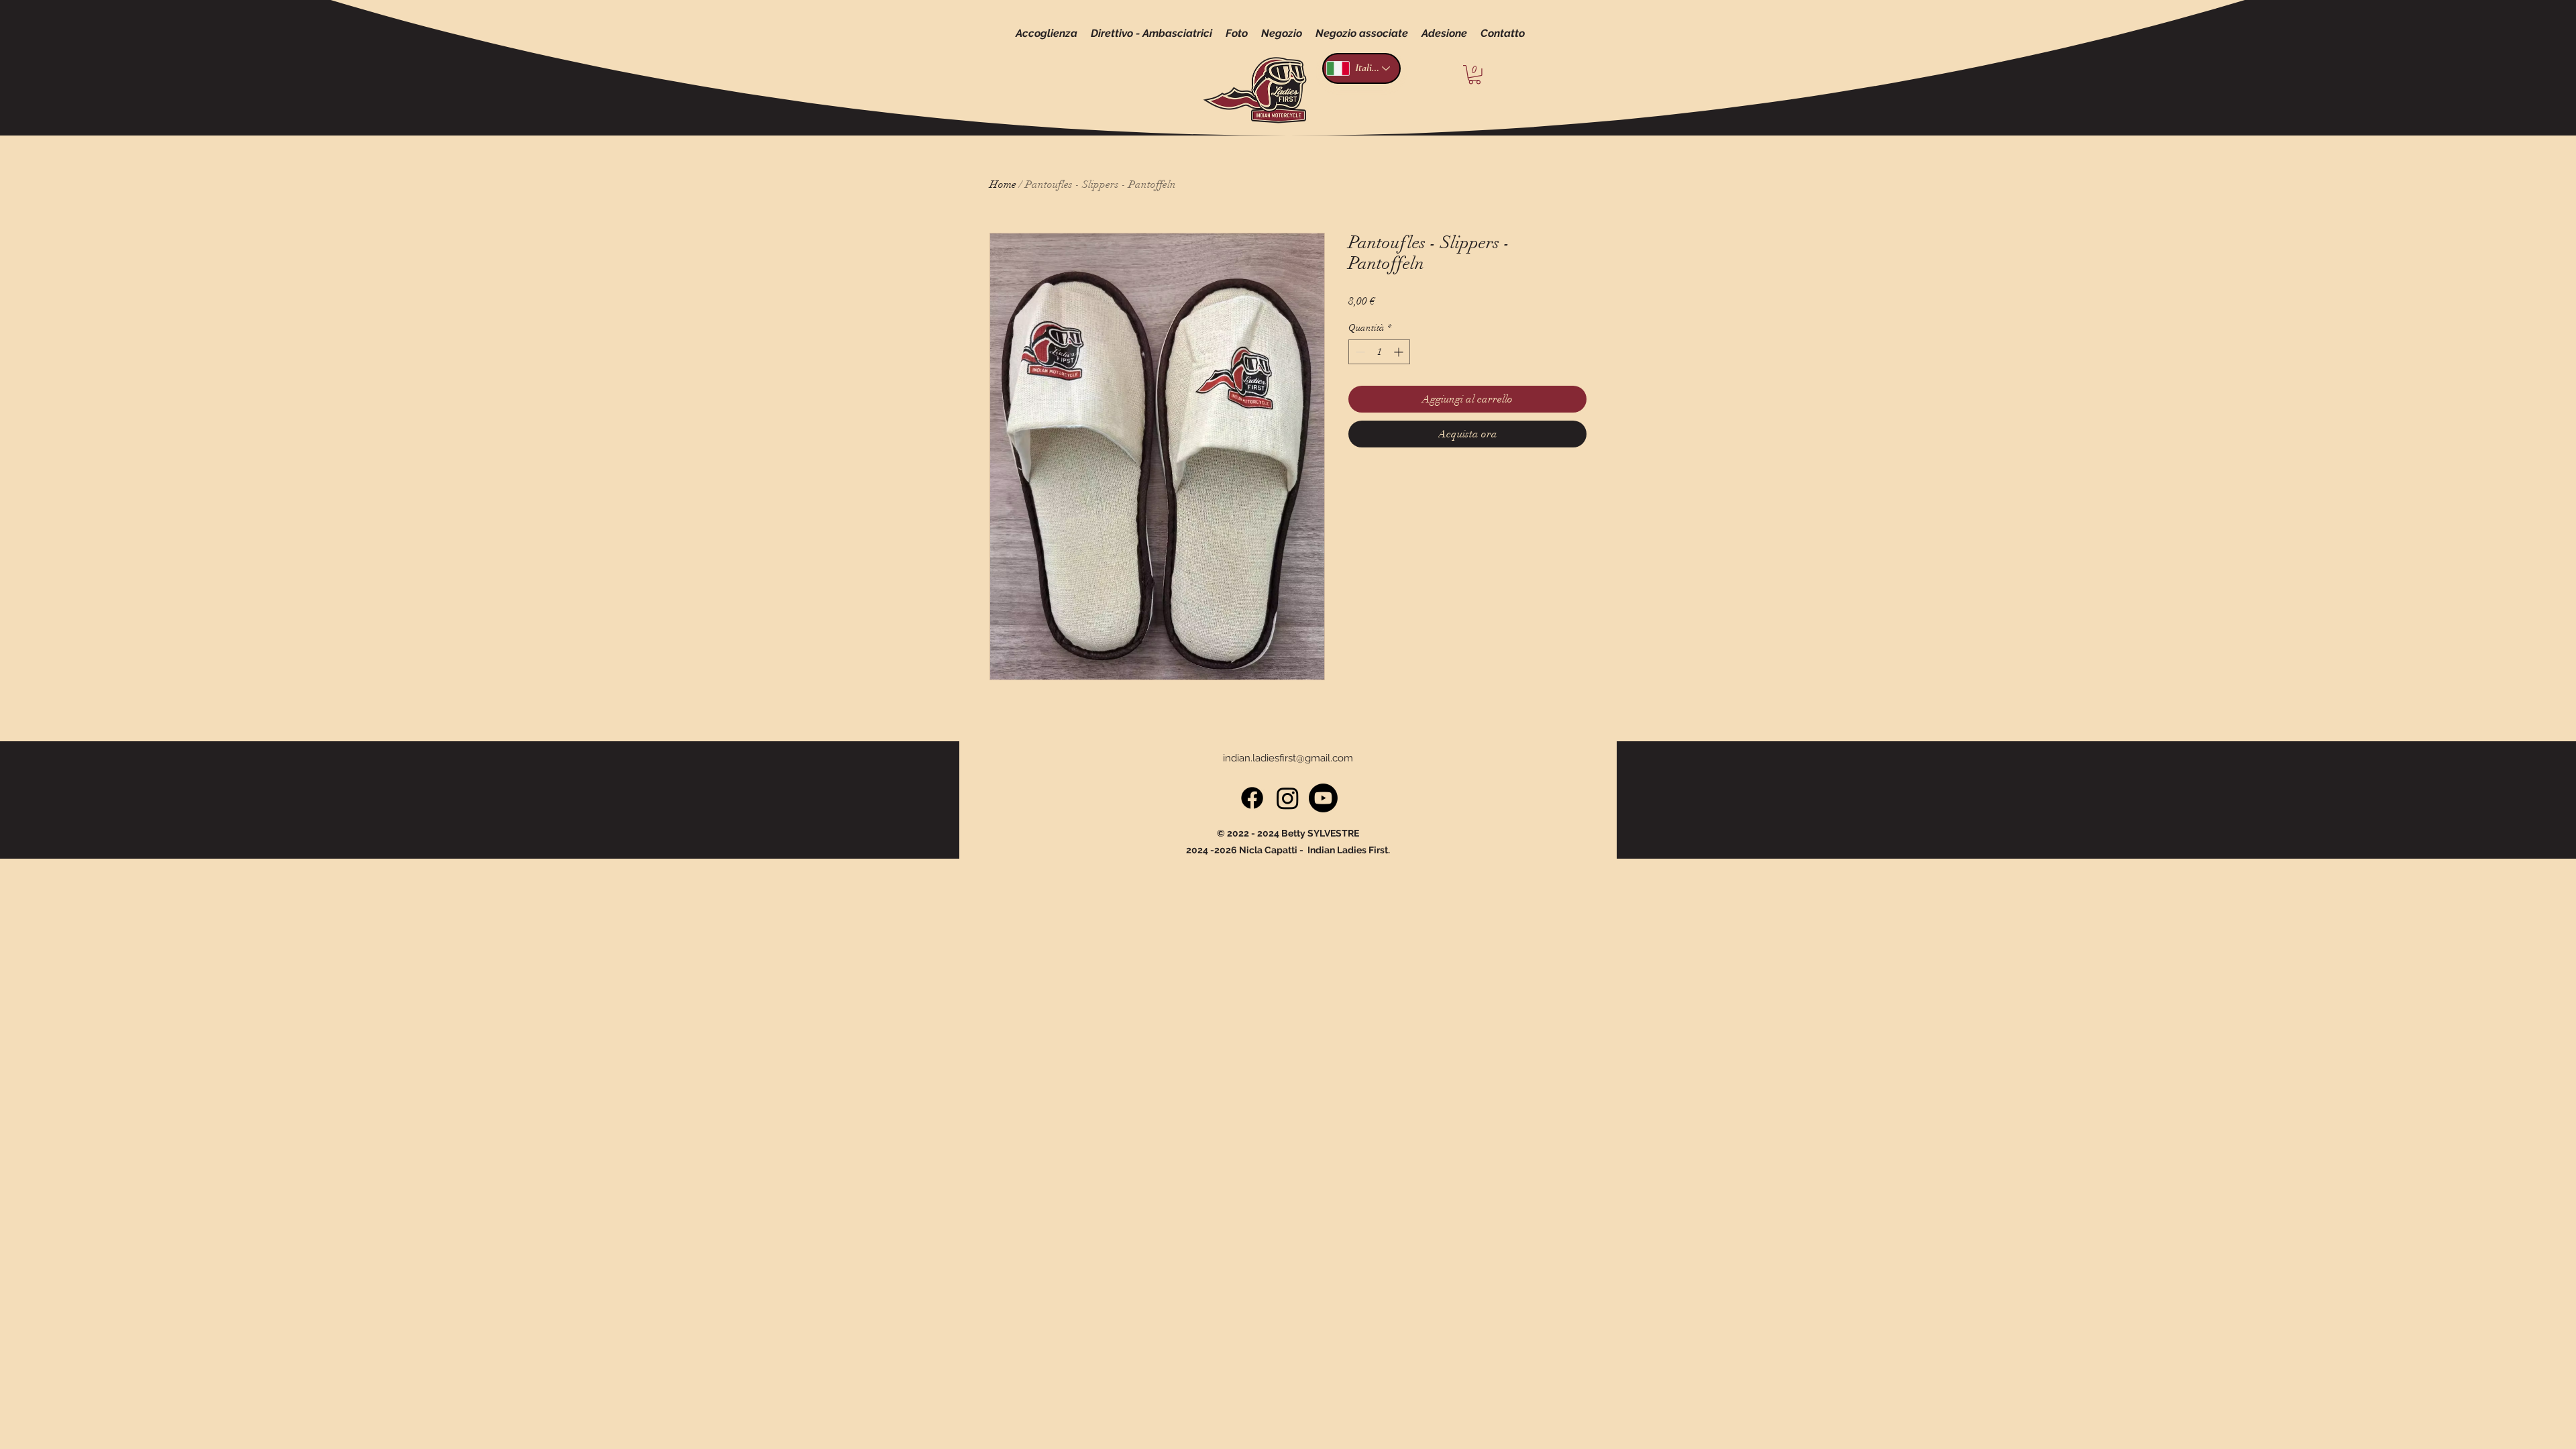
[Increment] (1400, 352)
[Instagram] (1288, 798)
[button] (1474, 75)
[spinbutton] (1379, 352)
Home (1003, 184)
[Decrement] (1359, 352)
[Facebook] (1252, 798)
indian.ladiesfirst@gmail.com (1288, 758)
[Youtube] (1323, 798)
